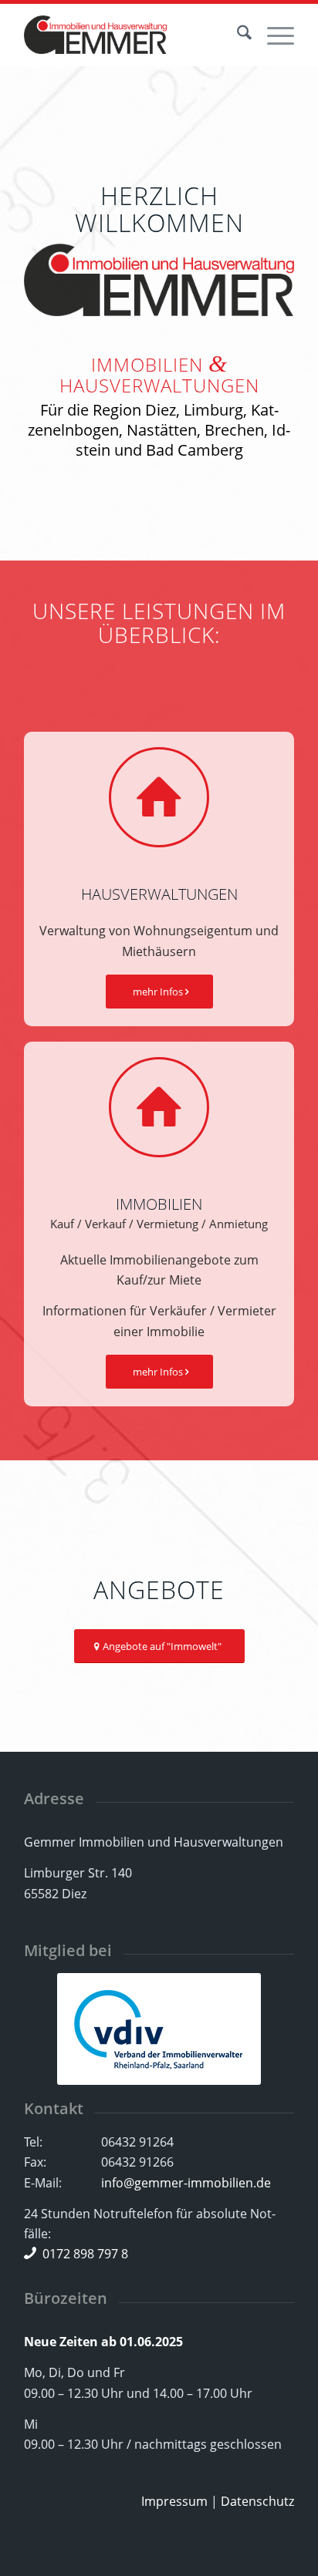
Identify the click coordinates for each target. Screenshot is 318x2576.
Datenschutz (257, 2501)
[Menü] (273, 35)
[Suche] (237, 35)
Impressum (174, 2501)
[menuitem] (237, 35)
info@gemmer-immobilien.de (186, 2183)
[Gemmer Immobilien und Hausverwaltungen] (132, 35)
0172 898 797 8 (85, 2254)
